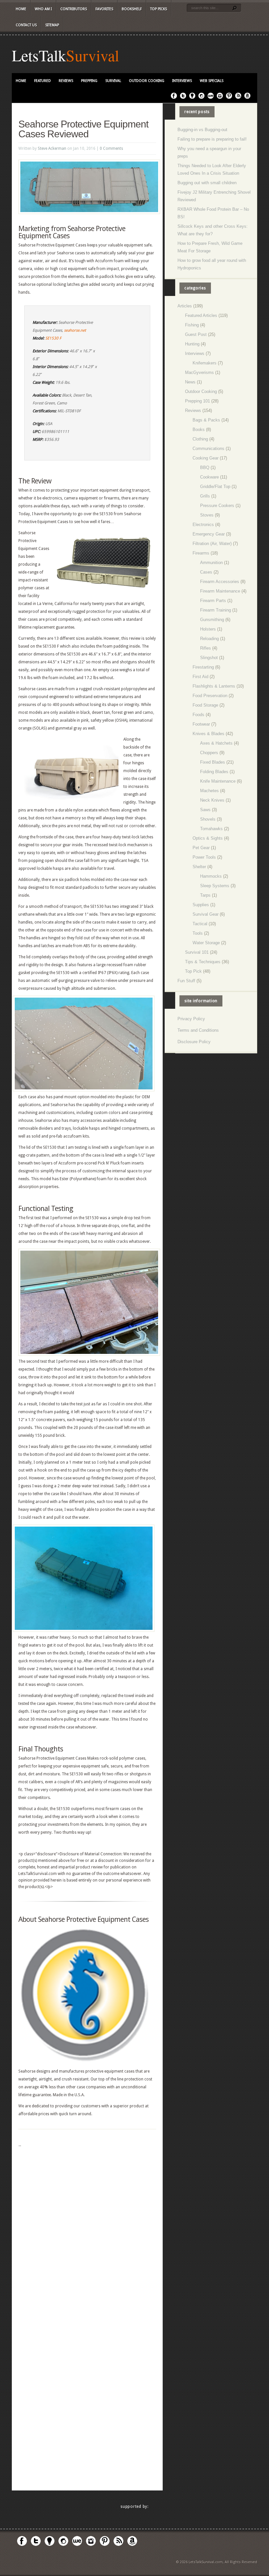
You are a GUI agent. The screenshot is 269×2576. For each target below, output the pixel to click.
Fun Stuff (186, 981)
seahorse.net (75, 330)
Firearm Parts (213, 601)
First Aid (200, 677)
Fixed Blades (213, 762)
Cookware (209, 477)
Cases (206, 572)
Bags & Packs (206, 420)
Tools (198, 933)
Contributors (74, 9)
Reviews (66, 81)
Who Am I (43, 9)
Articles (185, 306)
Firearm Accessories (220, 582)
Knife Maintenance (218, 781)
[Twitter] (183, 98)
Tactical (200, 924)
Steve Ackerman (52, 148)
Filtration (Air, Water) (212, 544)
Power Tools (204, 857)
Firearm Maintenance (220, 591)
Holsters (208, 629)
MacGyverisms (199, 372)
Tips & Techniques (203, 962)
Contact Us (26, 25)
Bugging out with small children (207, 183)
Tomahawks (211, 829)
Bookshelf (132, 9)
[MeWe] (211, 98)
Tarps (205, 895)
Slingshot (209, 658)
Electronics (203, 525)
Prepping (89, 81)
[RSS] (238, 98)
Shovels (208, 819)
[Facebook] (174, 98)
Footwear (201, 724)
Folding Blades (214, 772)
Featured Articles (201, 315)
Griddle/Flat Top (215, 487)
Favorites (104, 9)
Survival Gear (206, 914)
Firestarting (203, 667)
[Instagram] (220, 98)
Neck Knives (212, 800)
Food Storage (205, 705)
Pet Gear (201, 848)
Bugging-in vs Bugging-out (202, 130)
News (190, 382)
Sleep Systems (215, 886)
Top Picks (159, 9)
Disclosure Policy (194, 1042)
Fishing (192, 325)
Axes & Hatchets (216, 743)
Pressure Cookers (217, 506)
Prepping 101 (197, 401)
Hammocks (211, 876)
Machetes (209, 791)
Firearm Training (216, 610)
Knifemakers (205, 363)
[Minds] (192, 98)
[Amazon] (247, 98)
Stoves (207, 515)
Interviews (182, 81)
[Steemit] (201, 98)
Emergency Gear (209, 534)
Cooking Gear (206, 458)
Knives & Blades (208, 734)
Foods (198, 715)
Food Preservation (210, 696)
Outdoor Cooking (147, 81)
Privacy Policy (191, 1019)
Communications (208, 449)
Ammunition (211, 563)
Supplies (201, 905)
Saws (205, 810)
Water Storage (206, 943)
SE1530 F (53, 338)
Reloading (209, 639)
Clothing (200, 439)
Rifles (206, 648)
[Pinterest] (229, 98)
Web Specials (212, 81)
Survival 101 (197, 952)
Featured (42, 81)
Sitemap (52, 25)
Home (21, 9)
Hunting (192, 344)
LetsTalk (39, 55)
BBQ (205, 468)
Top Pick (193, 971)
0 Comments (111, 148)
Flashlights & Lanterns (214, 686)
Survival (93, 55)
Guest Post (196, 334)
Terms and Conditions (198, 1030)
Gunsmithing (212, 620)
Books (199, 429)
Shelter (199, 867)
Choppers (209, 753)
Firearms (201, 553)
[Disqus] (87, 2231)
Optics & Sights (208, 838)
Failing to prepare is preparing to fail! (212, 139)
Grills (205, 496)
